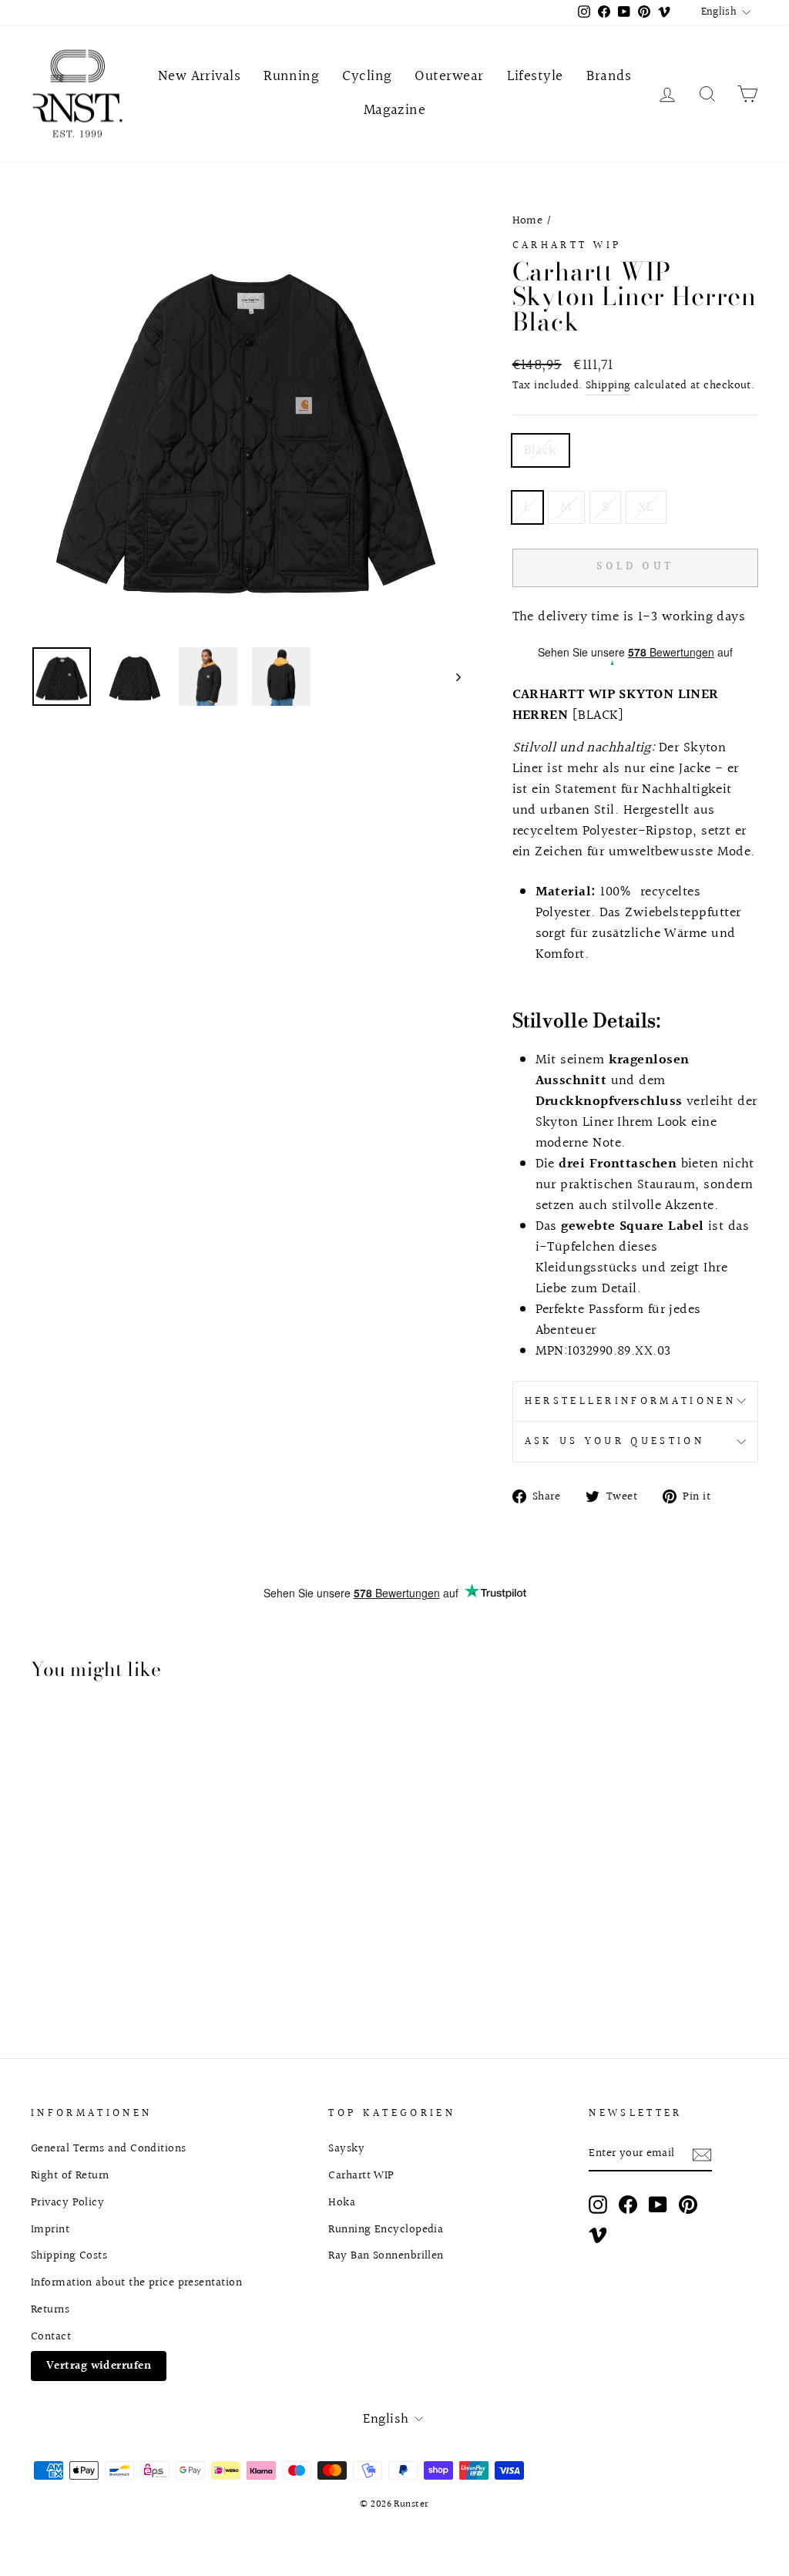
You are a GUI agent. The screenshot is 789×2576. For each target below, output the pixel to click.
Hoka (342, 2202)
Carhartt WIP (567, 245)
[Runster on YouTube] (658, 2204)
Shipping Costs (69, 2255)
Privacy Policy (67, 2202)
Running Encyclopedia (386, 2229)
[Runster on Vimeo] (598, 2235)
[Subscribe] (702, 2154)
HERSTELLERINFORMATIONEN (630, 1401)
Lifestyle (535, 76)
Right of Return (70, 2175)
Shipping (608, 386)
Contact (51, 2336)
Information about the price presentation (136, 2282)
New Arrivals (199, 76)
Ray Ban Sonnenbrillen (386, 2255)
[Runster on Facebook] (628, 2204)
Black (541, 450)
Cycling (367, 76)
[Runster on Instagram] (598, 2204)
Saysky (346, 2148)
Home (528, 220)
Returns (50, 2309)
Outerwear (449, 76)
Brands (609, 76)
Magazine (395, 110)
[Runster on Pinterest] (688, 2204)
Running (291, 76)
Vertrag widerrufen (99, 2366)
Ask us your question (614, 1441)
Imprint (50, 2229)
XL (646, 507)
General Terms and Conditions (109, 2148)
